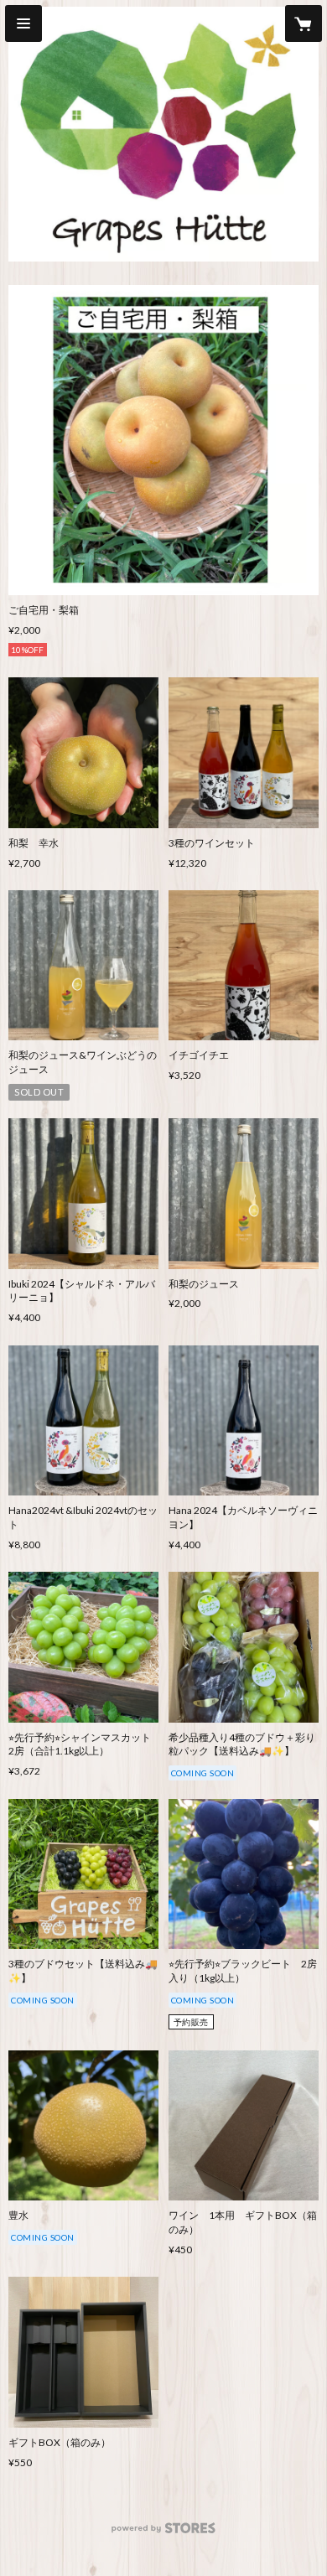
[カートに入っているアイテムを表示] (304, 23)
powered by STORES (164, 2533)
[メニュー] (23, 23)
